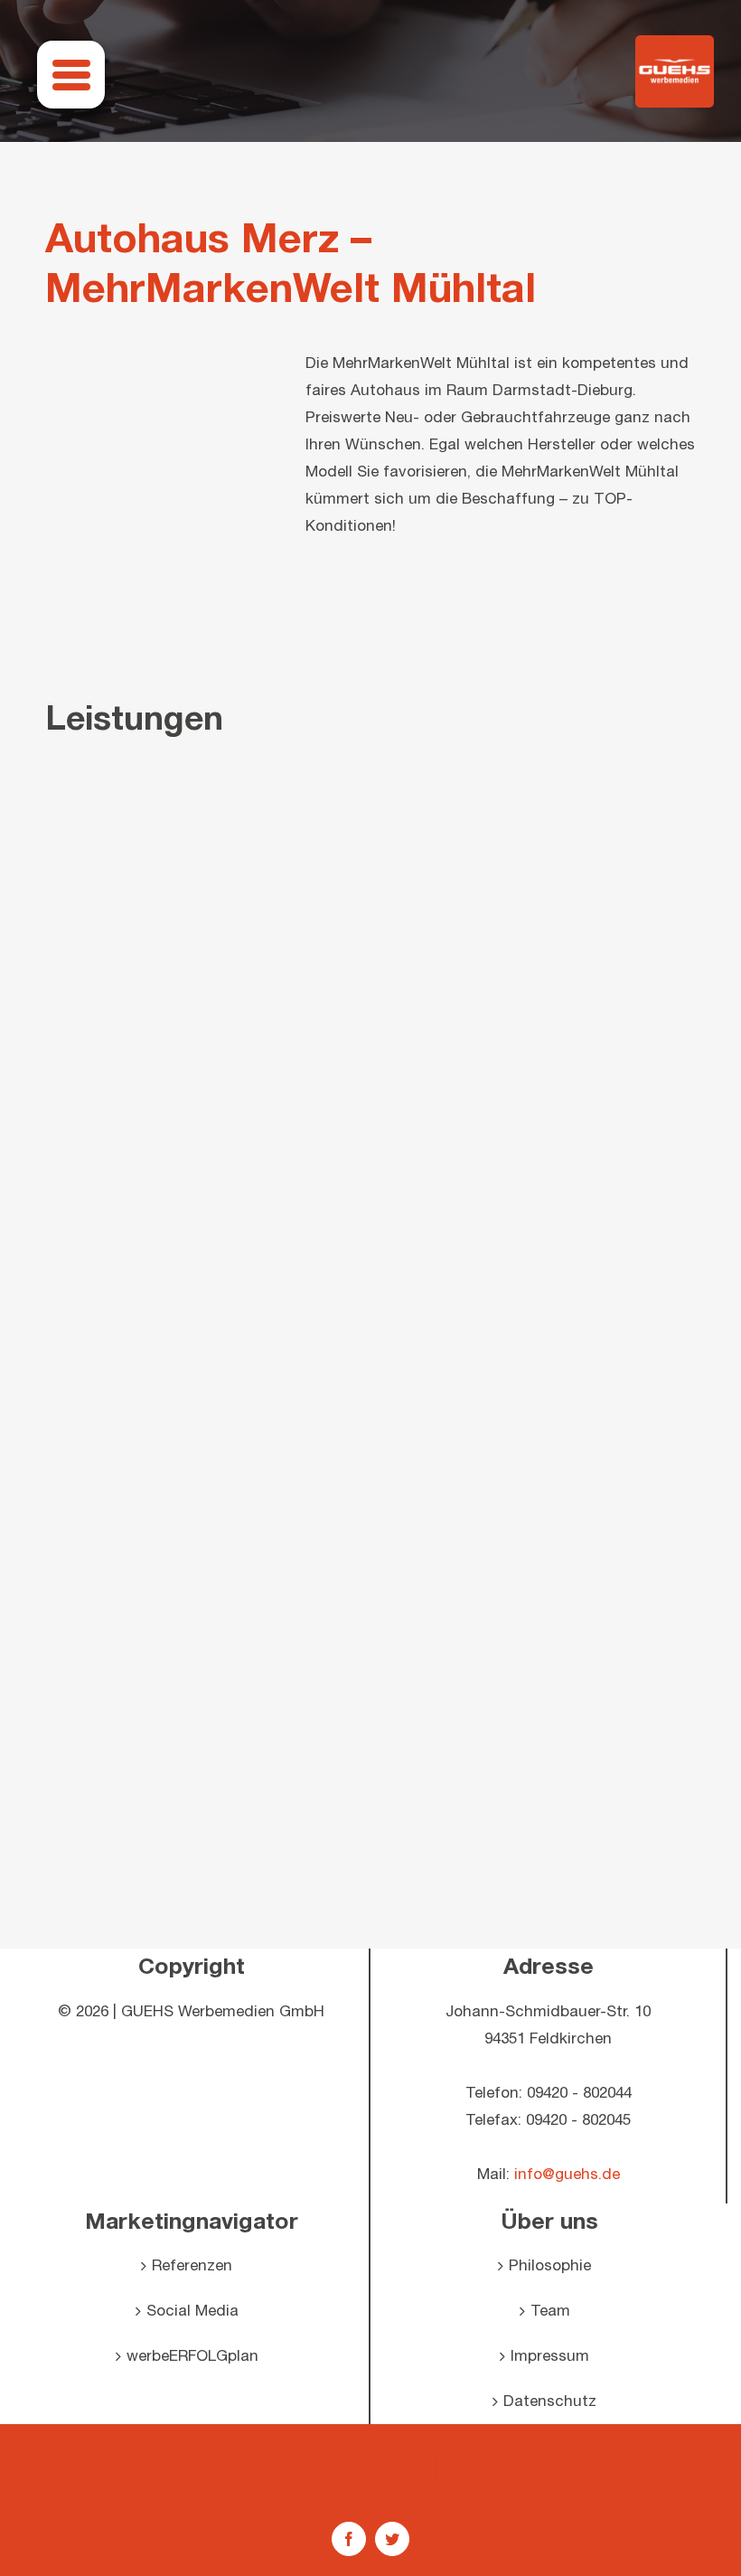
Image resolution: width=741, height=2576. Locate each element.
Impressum (550, 2356)
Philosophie (550, 2266)
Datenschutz (550, 2401)
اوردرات (370, 2469)
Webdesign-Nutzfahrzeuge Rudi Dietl (370, 1744)
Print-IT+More (123, 1497)
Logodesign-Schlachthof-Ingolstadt (617, 1744)
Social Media (192, 2311)
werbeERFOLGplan (192, 2356)
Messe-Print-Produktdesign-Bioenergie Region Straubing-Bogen (123, 1744)
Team (550, 2311)
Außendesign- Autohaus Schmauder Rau (617, 1497)
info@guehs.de (567, 2175)
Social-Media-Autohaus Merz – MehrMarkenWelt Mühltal (370, 1497)
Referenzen (192, 2266)
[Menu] (71, 75)
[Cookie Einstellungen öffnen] (40, 2553)
